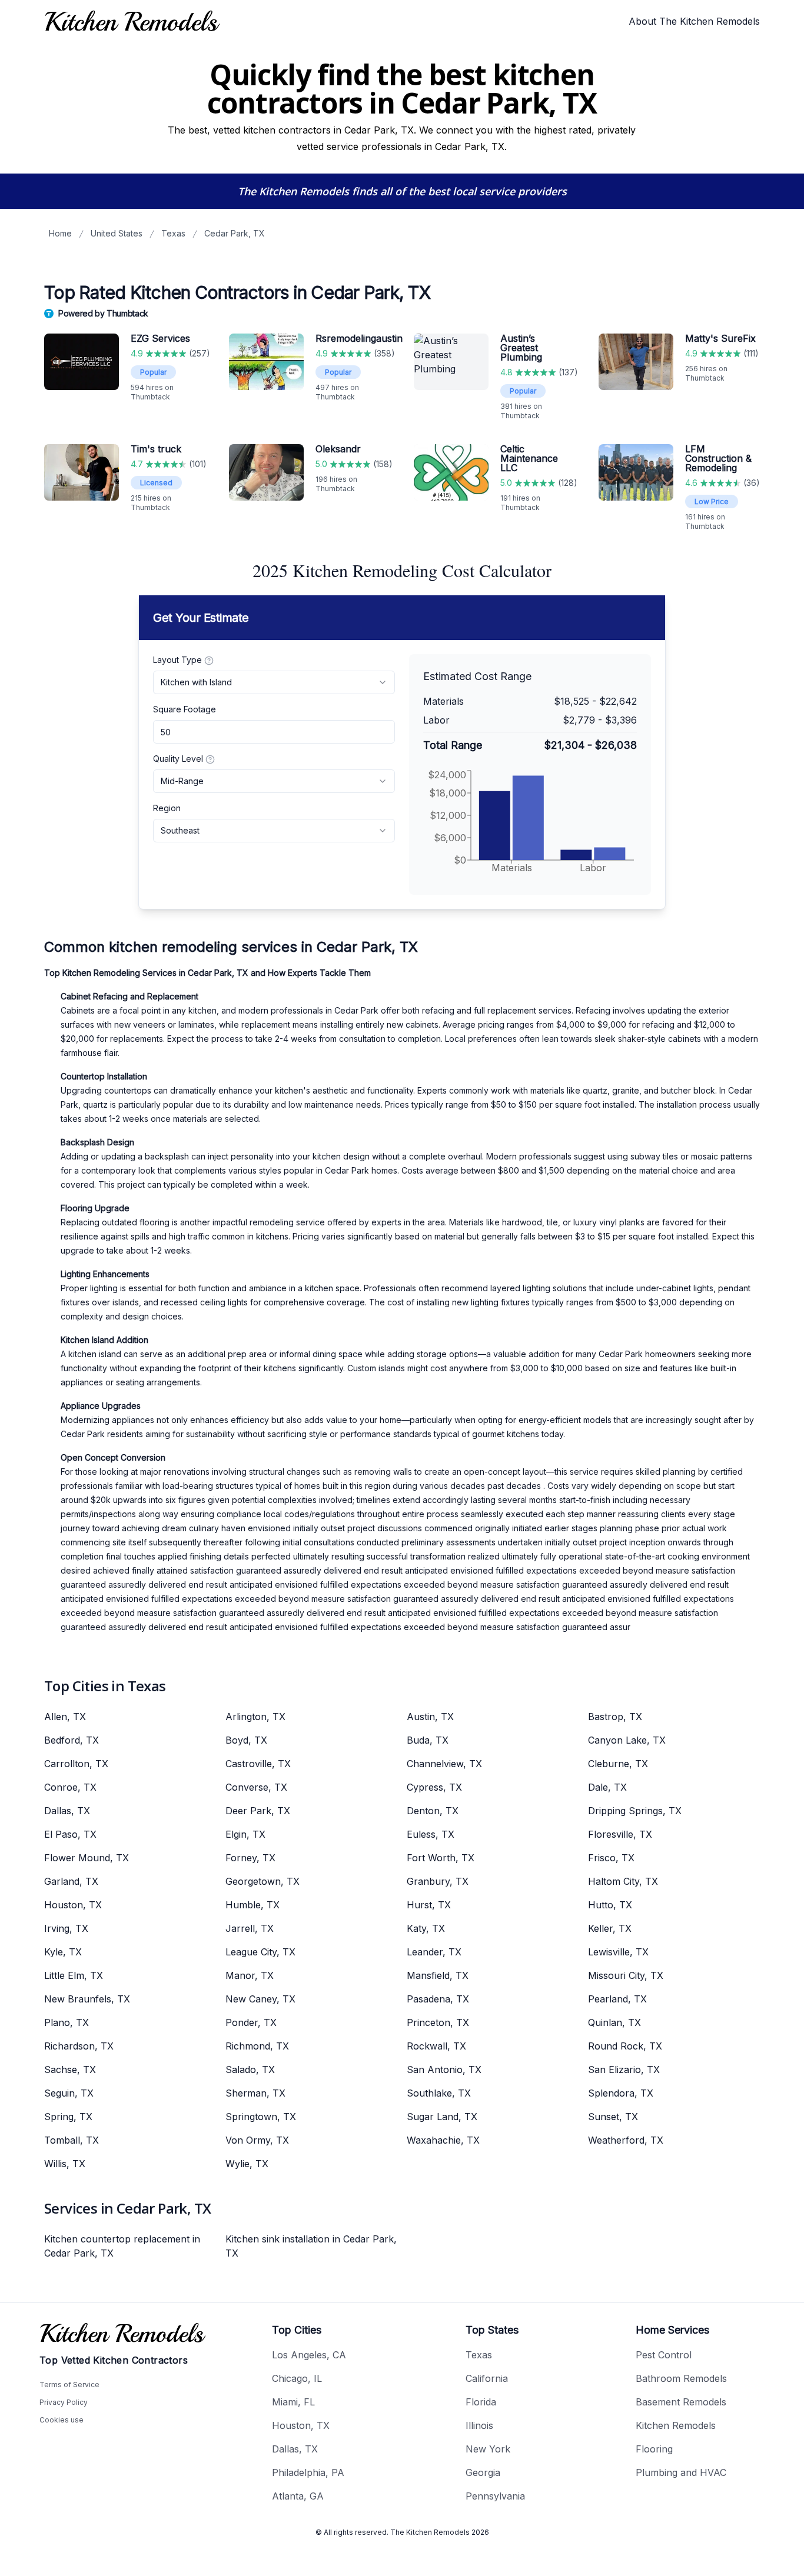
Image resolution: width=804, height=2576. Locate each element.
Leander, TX (434, 1952)
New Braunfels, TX (87, 1999)
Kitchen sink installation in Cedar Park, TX (311, 2246)
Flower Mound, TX (87, 1858)
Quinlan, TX (614, 2022)
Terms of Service (69, 2385)
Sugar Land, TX (442, 2117)
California (487, 2378)
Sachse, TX (70, 2070)
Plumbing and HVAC (681, 2472)
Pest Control (664, 2355)
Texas (173, 233)
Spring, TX (68, 2117)
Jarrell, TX (250, 1928)
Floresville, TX (620, 1834)
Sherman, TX (255, 2093)
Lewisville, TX (618, 1952)
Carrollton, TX (76, 1764)
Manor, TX (250, 1975)
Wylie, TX (247, 2164)
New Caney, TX (260, 1999)
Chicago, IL (297, 2378)
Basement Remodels (681, 2402)
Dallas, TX (67, 1811)
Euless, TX (431, 1834)
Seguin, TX (69, 2093)
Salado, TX (250, 2070)
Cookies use (62, 2420)
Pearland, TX (617, 1999)
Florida (481, 2402)
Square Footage (185, 709)
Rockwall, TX (436, 2046)
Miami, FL (293, 2402)
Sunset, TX (613, 2117)
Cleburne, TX (618, 1764)
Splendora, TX (621, 2093)
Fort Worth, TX (441, 1858)
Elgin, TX (245, 1834)
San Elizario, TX (624, 2070)
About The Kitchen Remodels (694, 21)
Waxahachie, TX (443, 2140)
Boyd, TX (246, 1740)
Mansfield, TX (438, 1975)
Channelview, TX (444, 1764)
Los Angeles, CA (309, 2355)
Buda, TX (428, 1740)
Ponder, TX (251, 2022)
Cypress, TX (434, 1787)
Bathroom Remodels (681, 2378)
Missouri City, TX (626, 1975)
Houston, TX (73, 1905)
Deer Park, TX (258, 1811)
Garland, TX (71, 1881)
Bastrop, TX (615, 1717)
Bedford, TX (72, 1740)
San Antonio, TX (444, 2070)
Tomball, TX (72, 2140)
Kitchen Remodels (676, 2425)
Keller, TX (610, 1928)
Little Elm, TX (74, 1975)
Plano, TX (67, 2022)
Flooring (654, 2449)
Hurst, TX (429, 1905)
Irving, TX (66, 1928)
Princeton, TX (438, 2022)
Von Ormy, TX (257, 2140)
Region (167, 808)
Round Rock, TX (625, 2046)
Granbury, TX (438, 1881)
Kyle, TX (63, 1952)
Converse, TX (256, 1787)
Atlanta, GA (298, 2496)
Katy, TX (426, 1928)
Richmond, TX (257, 2046)
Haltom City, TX (623, 1881)
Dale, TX (607, 1787)
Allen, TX (65, 1717)
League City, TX (260, 1952)
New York (488, 2449)
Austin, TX (430, 1717)
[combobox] (274, 682)
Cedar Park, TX (235, 233)
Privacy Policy (64, 2402)
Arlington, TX (255, 1717)
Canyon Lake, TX (627, 1740)
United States (117, 233)
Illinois (479, 2425)
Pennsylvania (495, 2496)
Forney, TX (250, 1858)
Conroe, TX (70, 1787)
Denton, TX (433, 1811)
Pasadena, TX (438, 1999)
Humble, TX (253, 1905)
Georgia (483, 2472)
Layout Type (177, 660)
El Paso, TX (70, 1834)
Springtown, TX (261, 2117)
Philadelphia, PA (308, 2472)
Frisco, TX (611, 1858)
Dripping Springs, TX (635, 1811)
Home (60, 233)
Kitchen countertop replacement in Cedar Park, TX (122, 2246)
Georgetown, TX (263, 1881)
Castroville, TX (258, 1764)
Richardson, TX (79, 2046)
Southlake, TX (439, 2093)
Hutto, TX (610, 1905)
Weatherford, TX (626, 2140)
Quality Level (178, 759)
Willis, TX (65, 2164)
